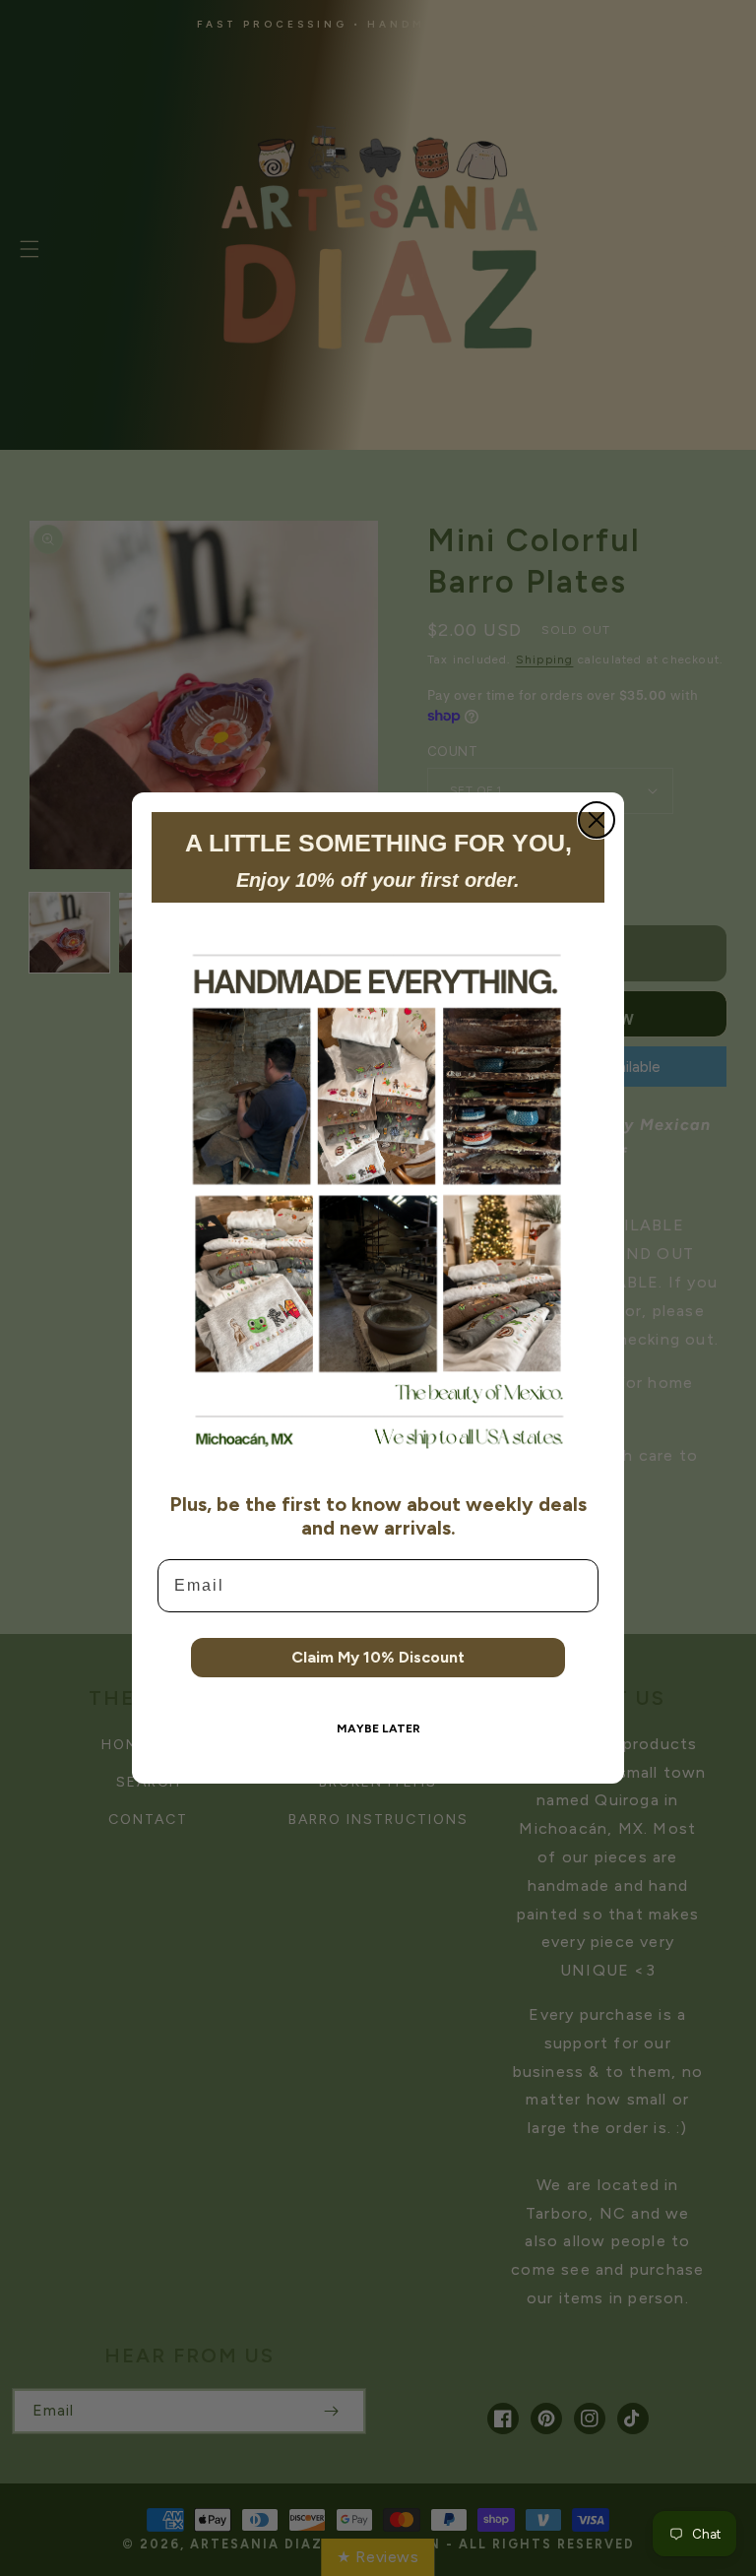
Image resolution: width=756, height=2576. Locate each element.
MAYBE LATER (378, 1728)
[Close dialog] (597, 820)
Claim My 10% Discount (378, 1657)
